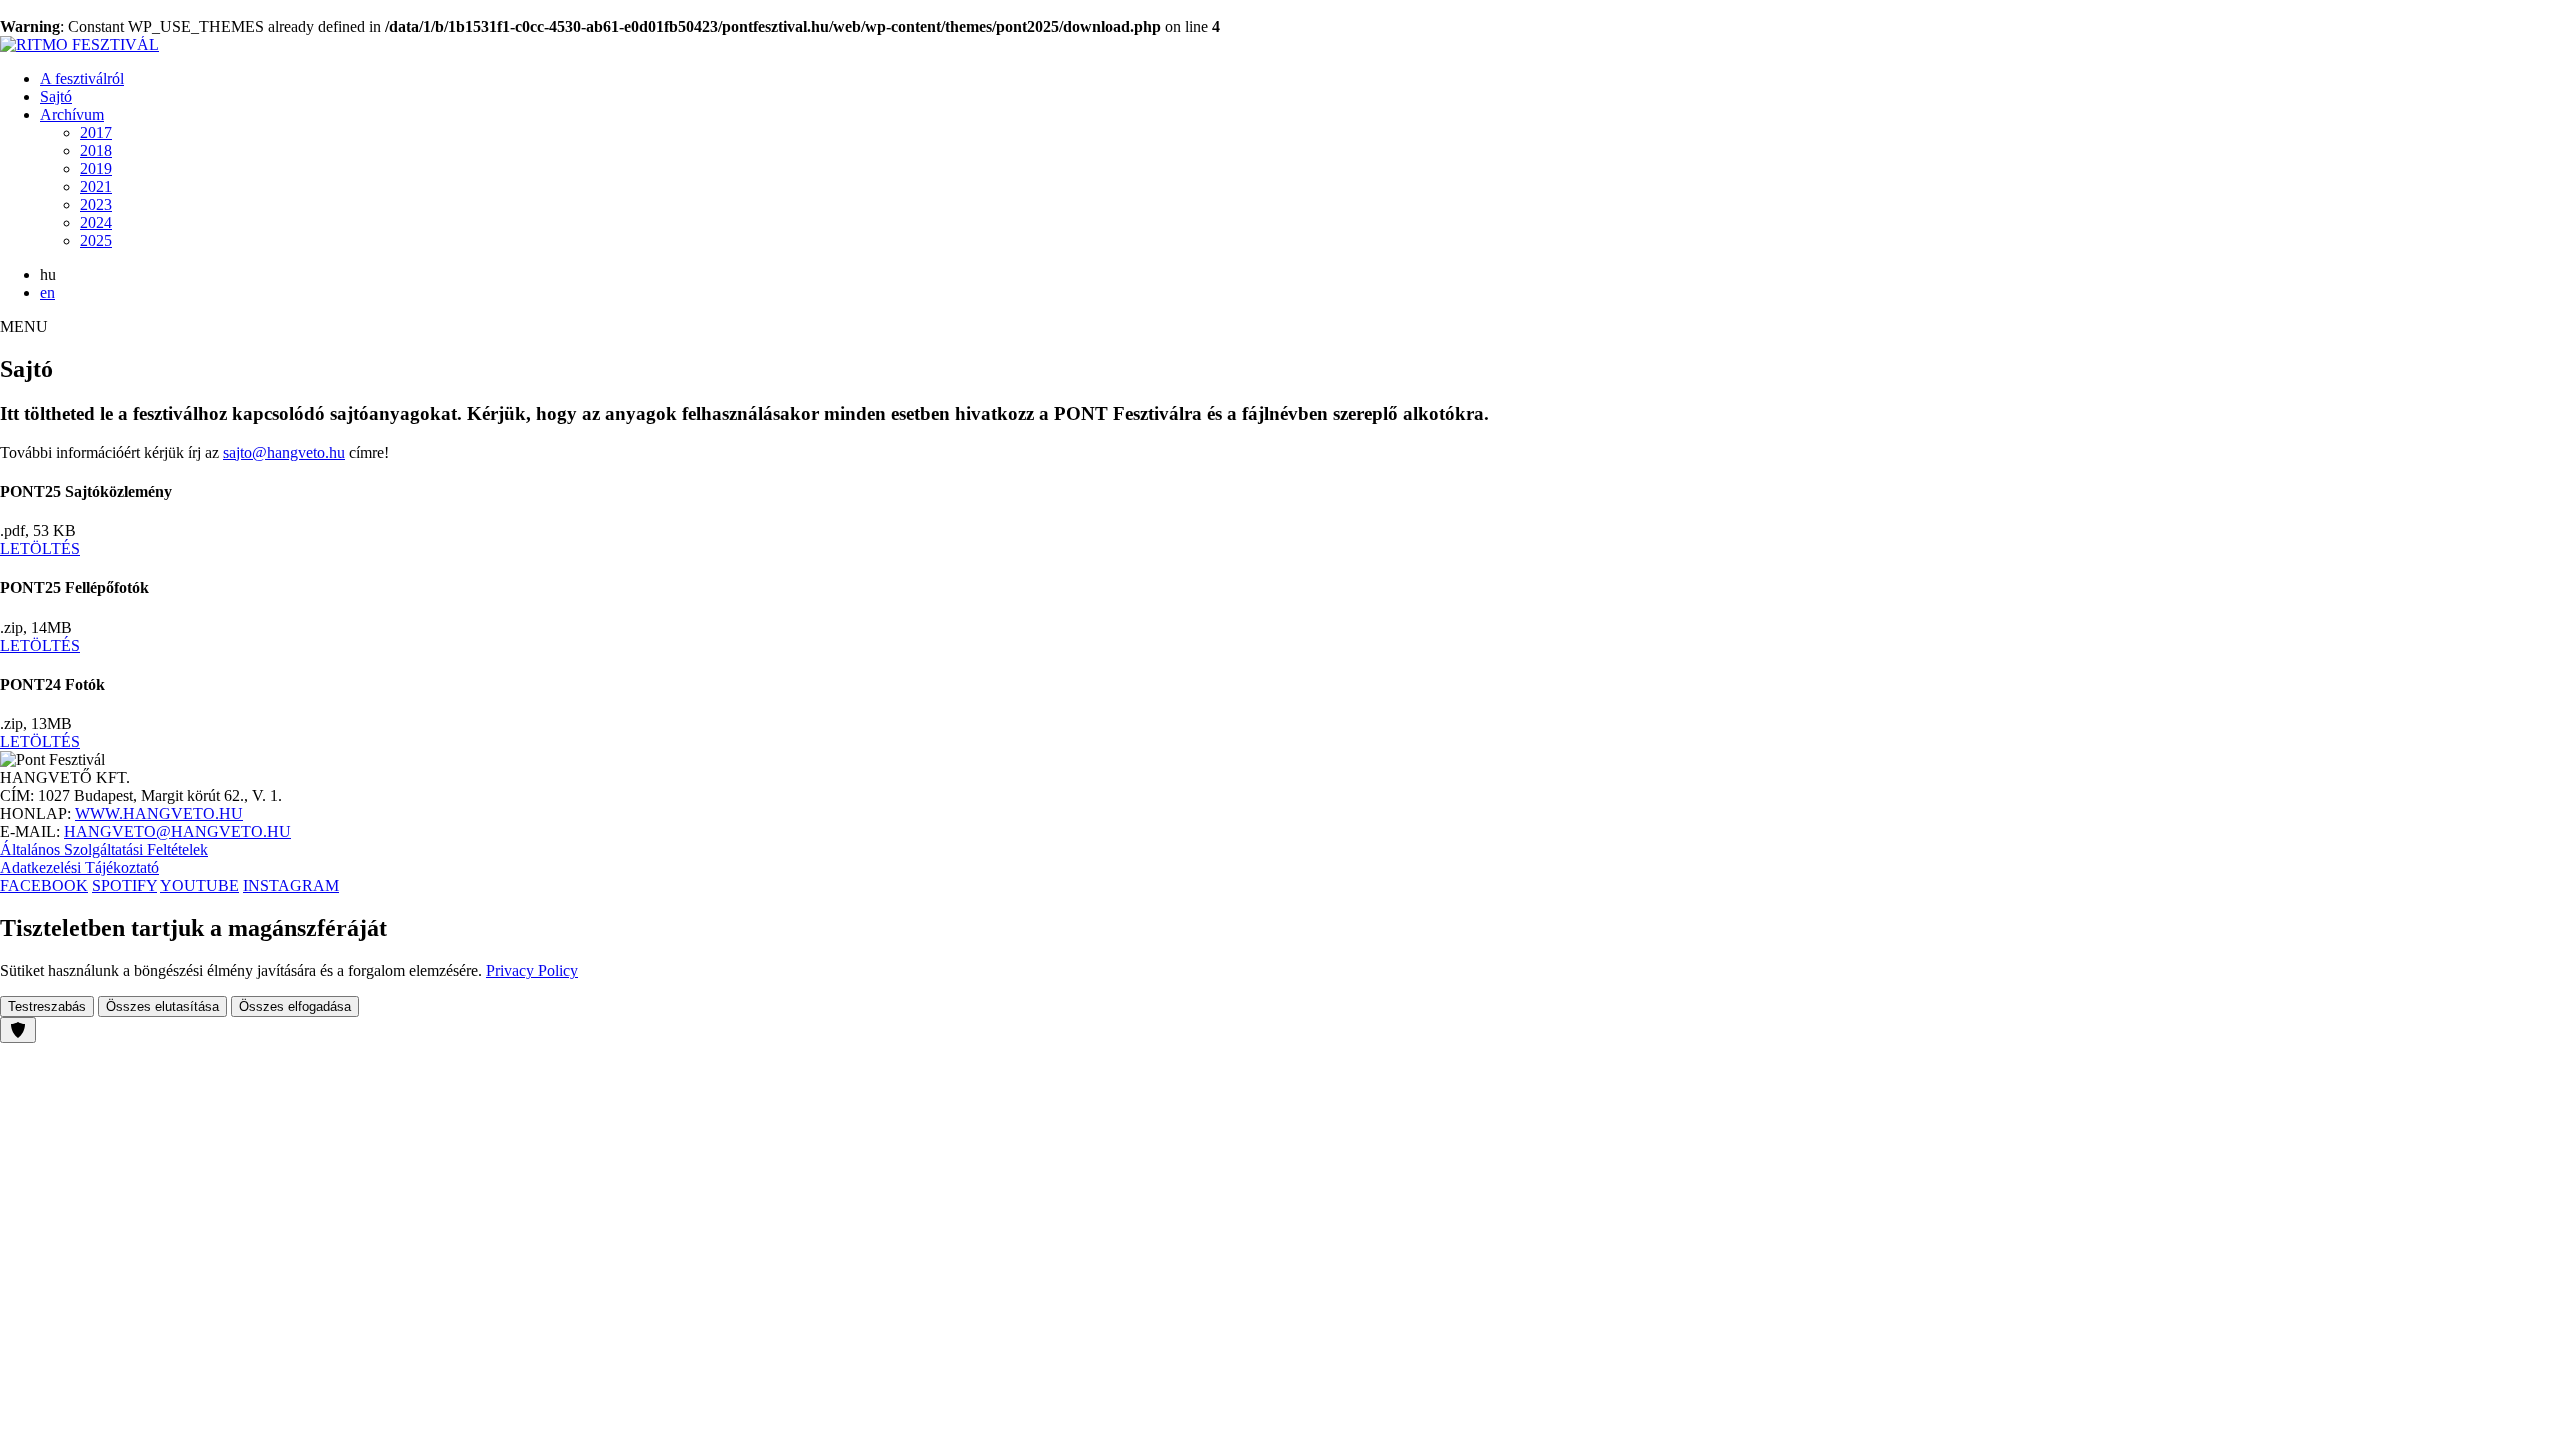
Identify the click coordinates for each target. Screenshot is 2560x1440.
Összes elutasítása (162, 1006)
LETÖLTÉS (40, 548)
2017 (96, 132)
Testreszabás (47, 1006)
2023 (96, 204)
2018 (96, 150)
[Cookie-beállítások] (18, 1030)
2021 (96, 186)
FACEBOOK (44, 885)
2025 (96, 240)
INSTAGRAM (291, 885)
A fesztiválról (82, 78)
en (47, 292)
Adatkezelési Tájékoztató (79, 867)
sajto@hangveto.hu (284, 452)
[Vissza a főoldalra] (79, 44)
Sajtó (56, 96)
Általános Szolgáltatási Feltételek (104, 849)
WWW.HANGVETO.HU (159, 813)
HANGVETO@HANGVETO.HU (177, 831)
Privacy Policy (532, 970)
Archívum (72, 114)
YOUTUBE (199, 885)
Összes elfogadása (295, 1006)
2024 (96, 222)
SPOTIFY (124, 885)
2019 (96, 168)
